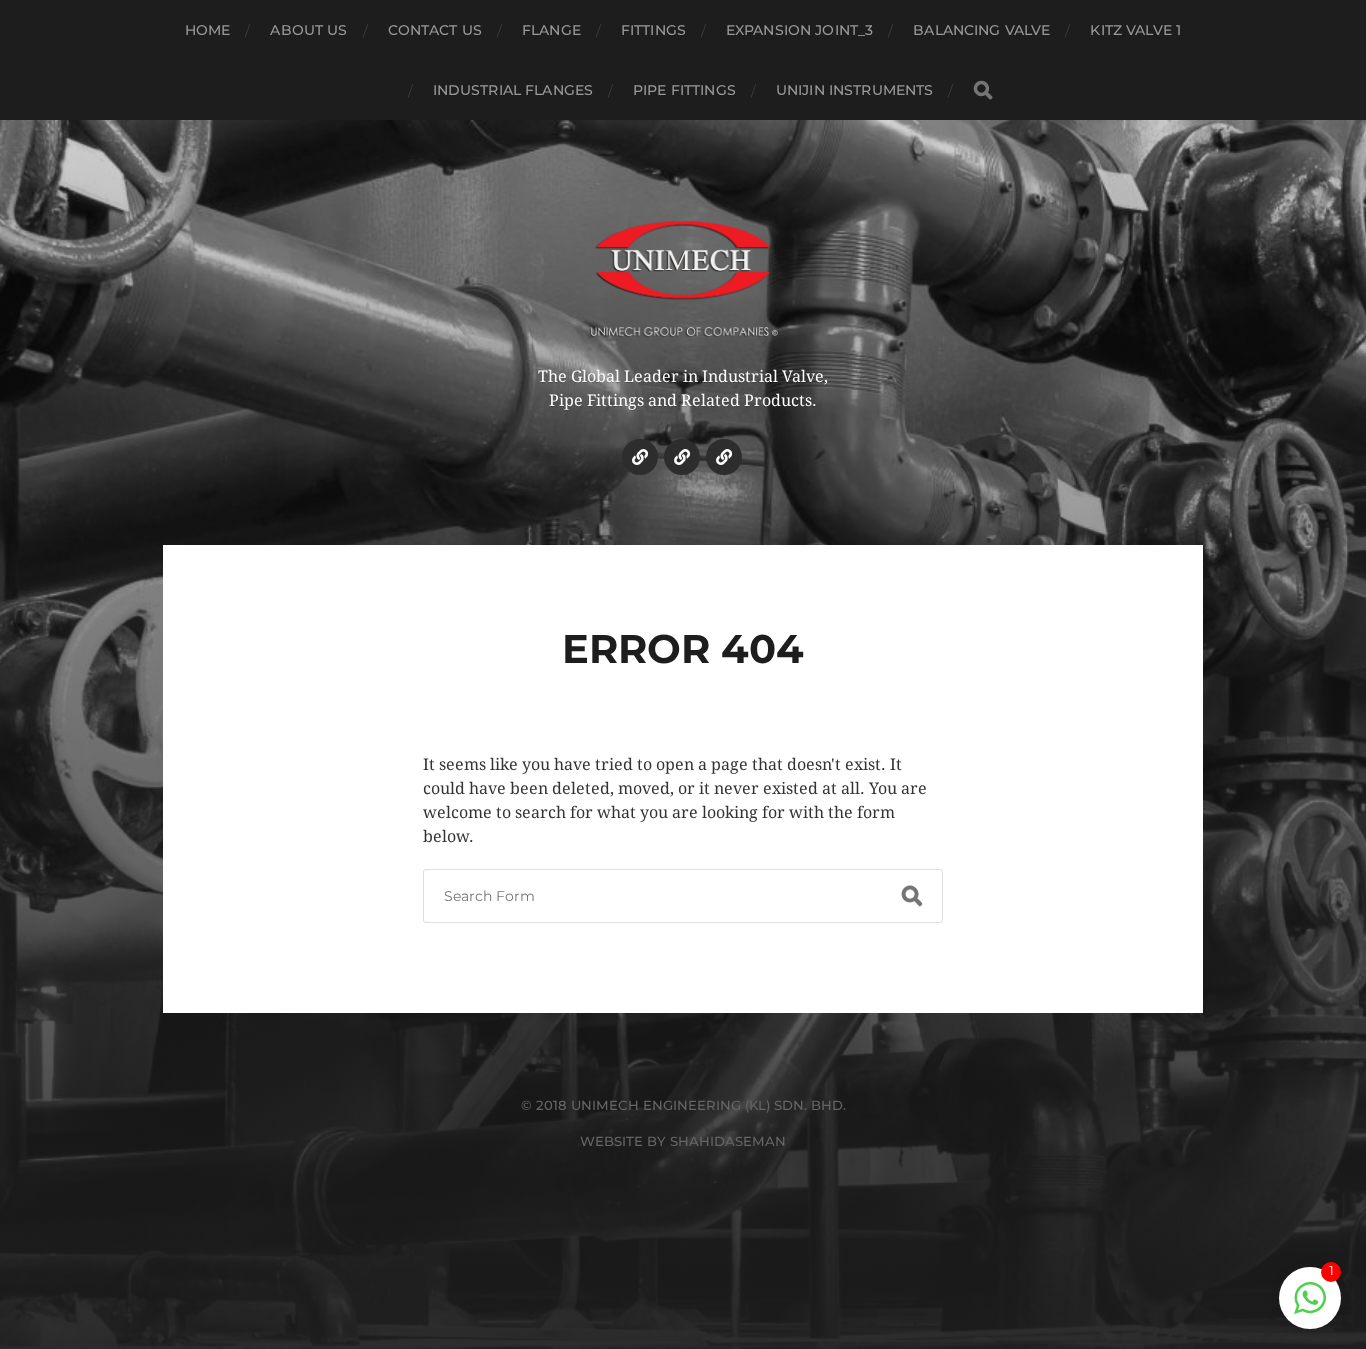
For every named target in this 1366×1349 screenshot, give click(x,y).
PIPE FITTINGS (684, 90)
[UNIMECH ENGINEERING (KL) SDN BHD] (683, 265)
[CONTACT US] (724, 457)
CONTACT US (435, 30)
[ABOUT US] (682, 457)
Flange (551, 30)
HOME (208, 30)
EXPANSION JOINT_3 (799, 30)
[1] (1310, 1308)
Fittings (653, 30)
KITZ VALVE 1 (1135, 30)
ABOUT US (308, 30)
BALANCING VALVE (981, 30)
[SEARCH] (983, 90)
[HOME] (640, 457)
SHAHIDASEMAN (728, 1141)
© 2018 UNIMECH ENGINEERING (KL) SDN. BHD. (683, 1105)
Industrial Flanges (513, 90)
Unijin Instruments (855, 90)
